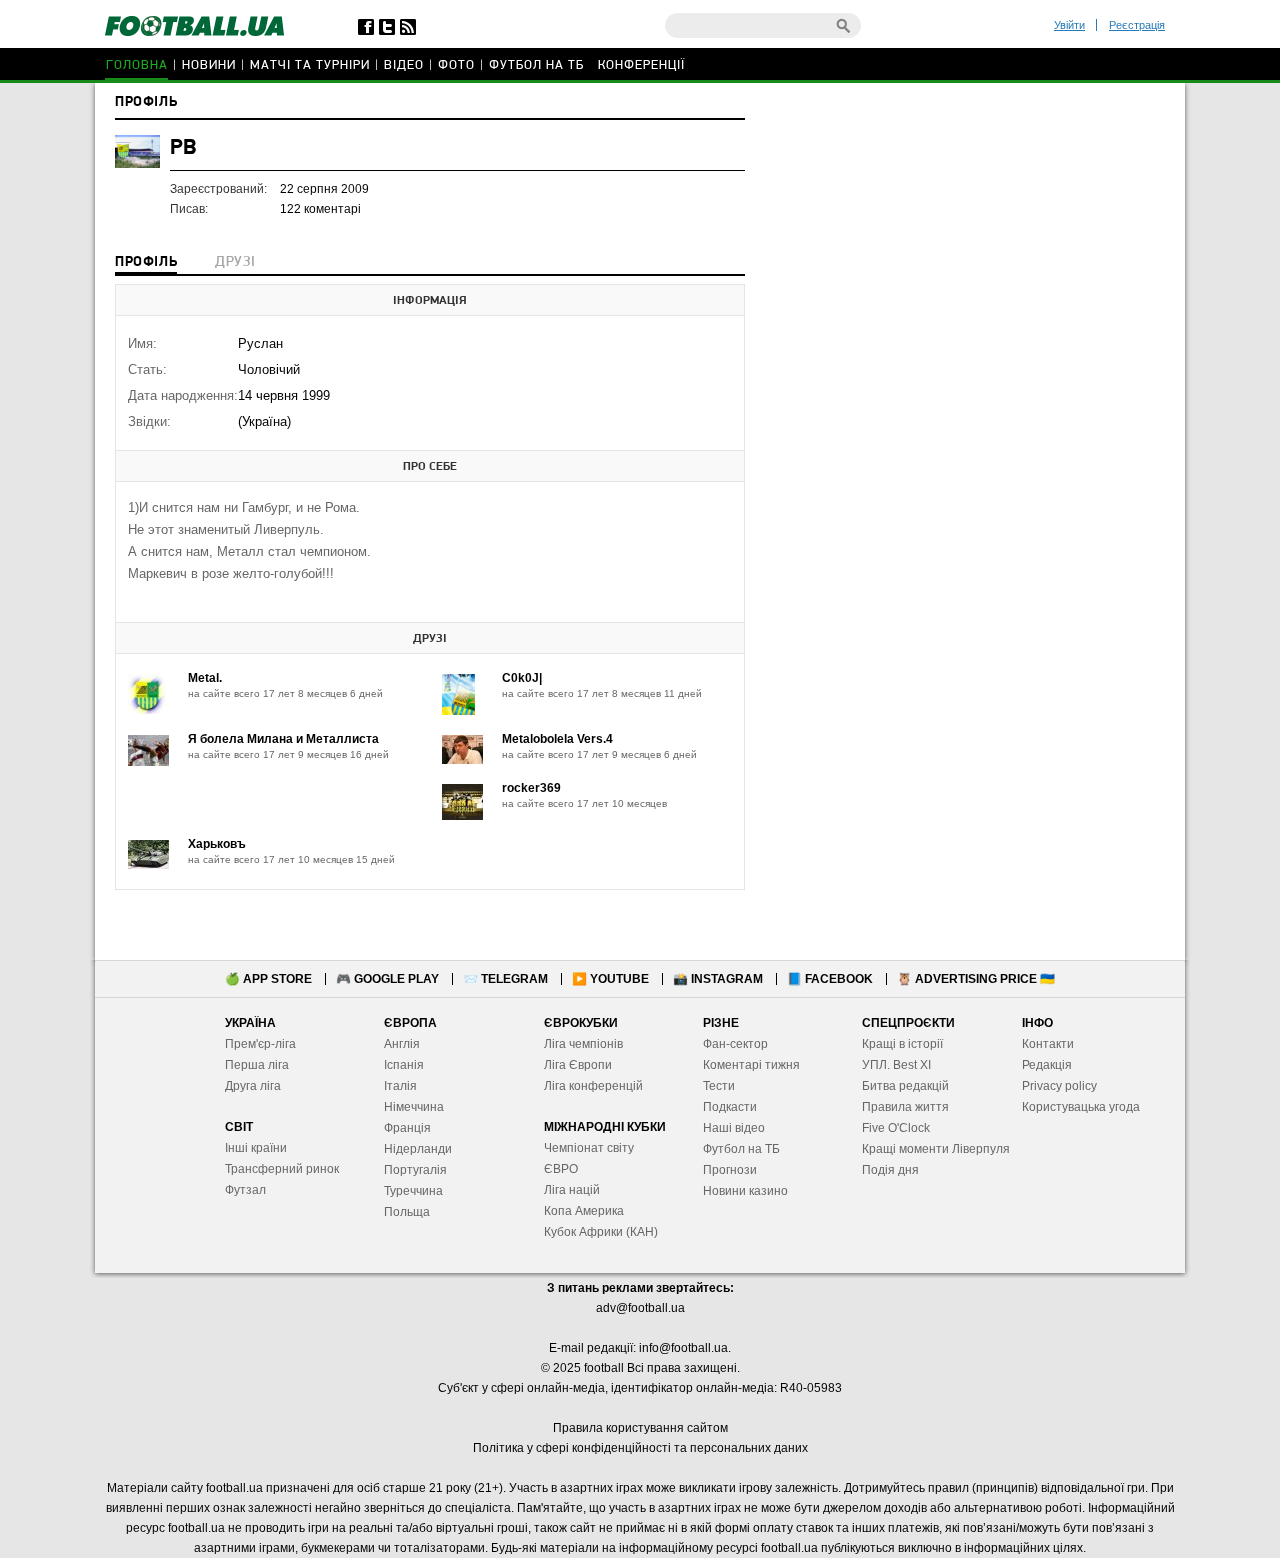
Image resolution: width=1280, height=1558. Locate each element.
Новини (209, 65)
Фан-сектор (735, 1044)
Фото (456, 65)
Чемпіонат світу (589, 1148)
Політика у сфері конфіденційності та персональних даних (640, 1448)
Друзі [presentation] (235, 262)
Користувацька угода (1081, 1107)
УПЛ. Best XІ (896, 1065)
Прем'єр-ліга (260, 1044)
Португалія (415, 1170)
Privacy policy (1059, 1086)
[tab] (146, 264)
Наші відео (734, 1128)
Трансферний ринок (282, 1169)
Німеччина (414, 1107)
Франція (407, 1128)
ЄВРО (561, 1169)
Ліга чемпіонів (583, 1044)
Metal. (205, 678)
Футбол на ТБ (536, 65)
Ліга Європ (574, 1065)
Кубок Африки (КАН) (601, 1232)
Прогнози (730, 1170)
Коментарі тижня (751, 1065)
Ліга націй (572, 1190)
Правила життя (905, 1107)
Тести (719, 1086)
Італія (400, 1086)
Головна (137, 65)
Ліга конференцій (593, 1086)
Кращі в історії (902, 1044)
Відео (404, 65)
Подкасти (730, 1107)
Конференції (641, 65)
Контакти (1048, 1044)
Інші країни (256, 1148)
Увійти (1069, 25)
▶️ (610, 979)
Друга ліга (253, 1086)
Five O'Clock (896, 1128)
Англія (402, 1044)
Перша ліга (257, 1065)
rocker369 (531, 788)
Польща (407, 1212)
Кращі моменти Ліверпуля (936, 1149)
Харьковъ (217, 844)
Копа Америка (584, 1211)
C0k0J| (522, 678)
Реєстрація (1137, 25)
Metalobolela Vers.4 (557, 739)
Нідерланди (418, 1149)
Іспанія (404, 1065)
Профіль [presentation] (146, 262)
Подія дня (890, 1170)
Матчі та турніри (310, 65)
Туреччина (413, 1191)
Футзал (245, 1190)
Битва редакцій (905, 1086)
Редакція (1047, 1065)
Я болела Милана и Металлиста (283, 739)
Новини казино (745, 1191)
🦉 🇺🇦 (976, 979)
